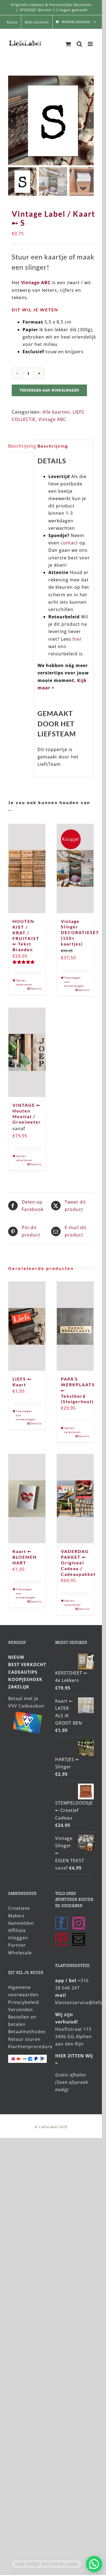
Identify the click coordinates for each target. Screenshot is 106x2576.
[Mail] (79, 1935)
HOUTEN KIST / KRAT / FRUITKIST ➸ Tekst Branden (26, 931)
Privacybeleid (24, 1998)
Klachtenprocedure (30, 2042)
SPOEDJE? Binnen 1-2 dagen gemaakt (54, 10)
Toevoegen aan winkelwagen (49, 386)
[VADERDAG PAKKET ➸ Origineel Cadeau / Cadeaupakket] (75, 1495)
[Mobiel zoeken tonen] (79, 44)
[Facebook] (62, 1919)
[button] (94, 2564)
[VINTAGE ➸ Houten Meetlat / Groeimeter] (27, 1048)
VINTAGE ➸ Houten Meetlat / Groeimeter (27, 1109)
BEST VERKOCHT (27, 1660)
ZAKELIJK (19, 1683)
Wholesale (20, 1949)
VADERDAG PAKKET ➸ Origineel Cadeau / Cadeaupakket (78, 1558)
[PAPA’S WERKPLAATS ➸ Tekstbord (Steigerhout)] (75, 1322)
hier (77, 635)
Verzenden (21, 2005)
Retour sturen (24, 2035)
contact (69, 539)
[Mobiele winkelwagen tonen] (68, 44)
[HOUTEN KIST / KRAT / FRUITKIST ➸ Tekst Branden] (27, 865)
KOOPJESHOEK (25, 1675)
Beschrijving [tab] (19, 442)
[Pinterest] (62, 1935)
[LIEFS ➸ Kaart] (27, 1322)
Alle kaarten (56, 408)
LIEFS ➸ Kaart (22, 1378)
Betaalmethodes (27, 2028)
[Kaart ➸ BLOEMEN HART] (27, 1495)
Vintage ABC (36, 278)
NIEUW (16, 1653)
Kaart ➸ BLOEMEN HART (25, 1553)
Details (36, 984)
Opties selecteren (21, 978)
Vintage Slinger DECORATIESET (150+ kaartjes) (80, 928)
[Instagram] (79, 1919)
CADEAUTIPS (23, 1668)
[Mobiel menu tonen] (91, 44)
